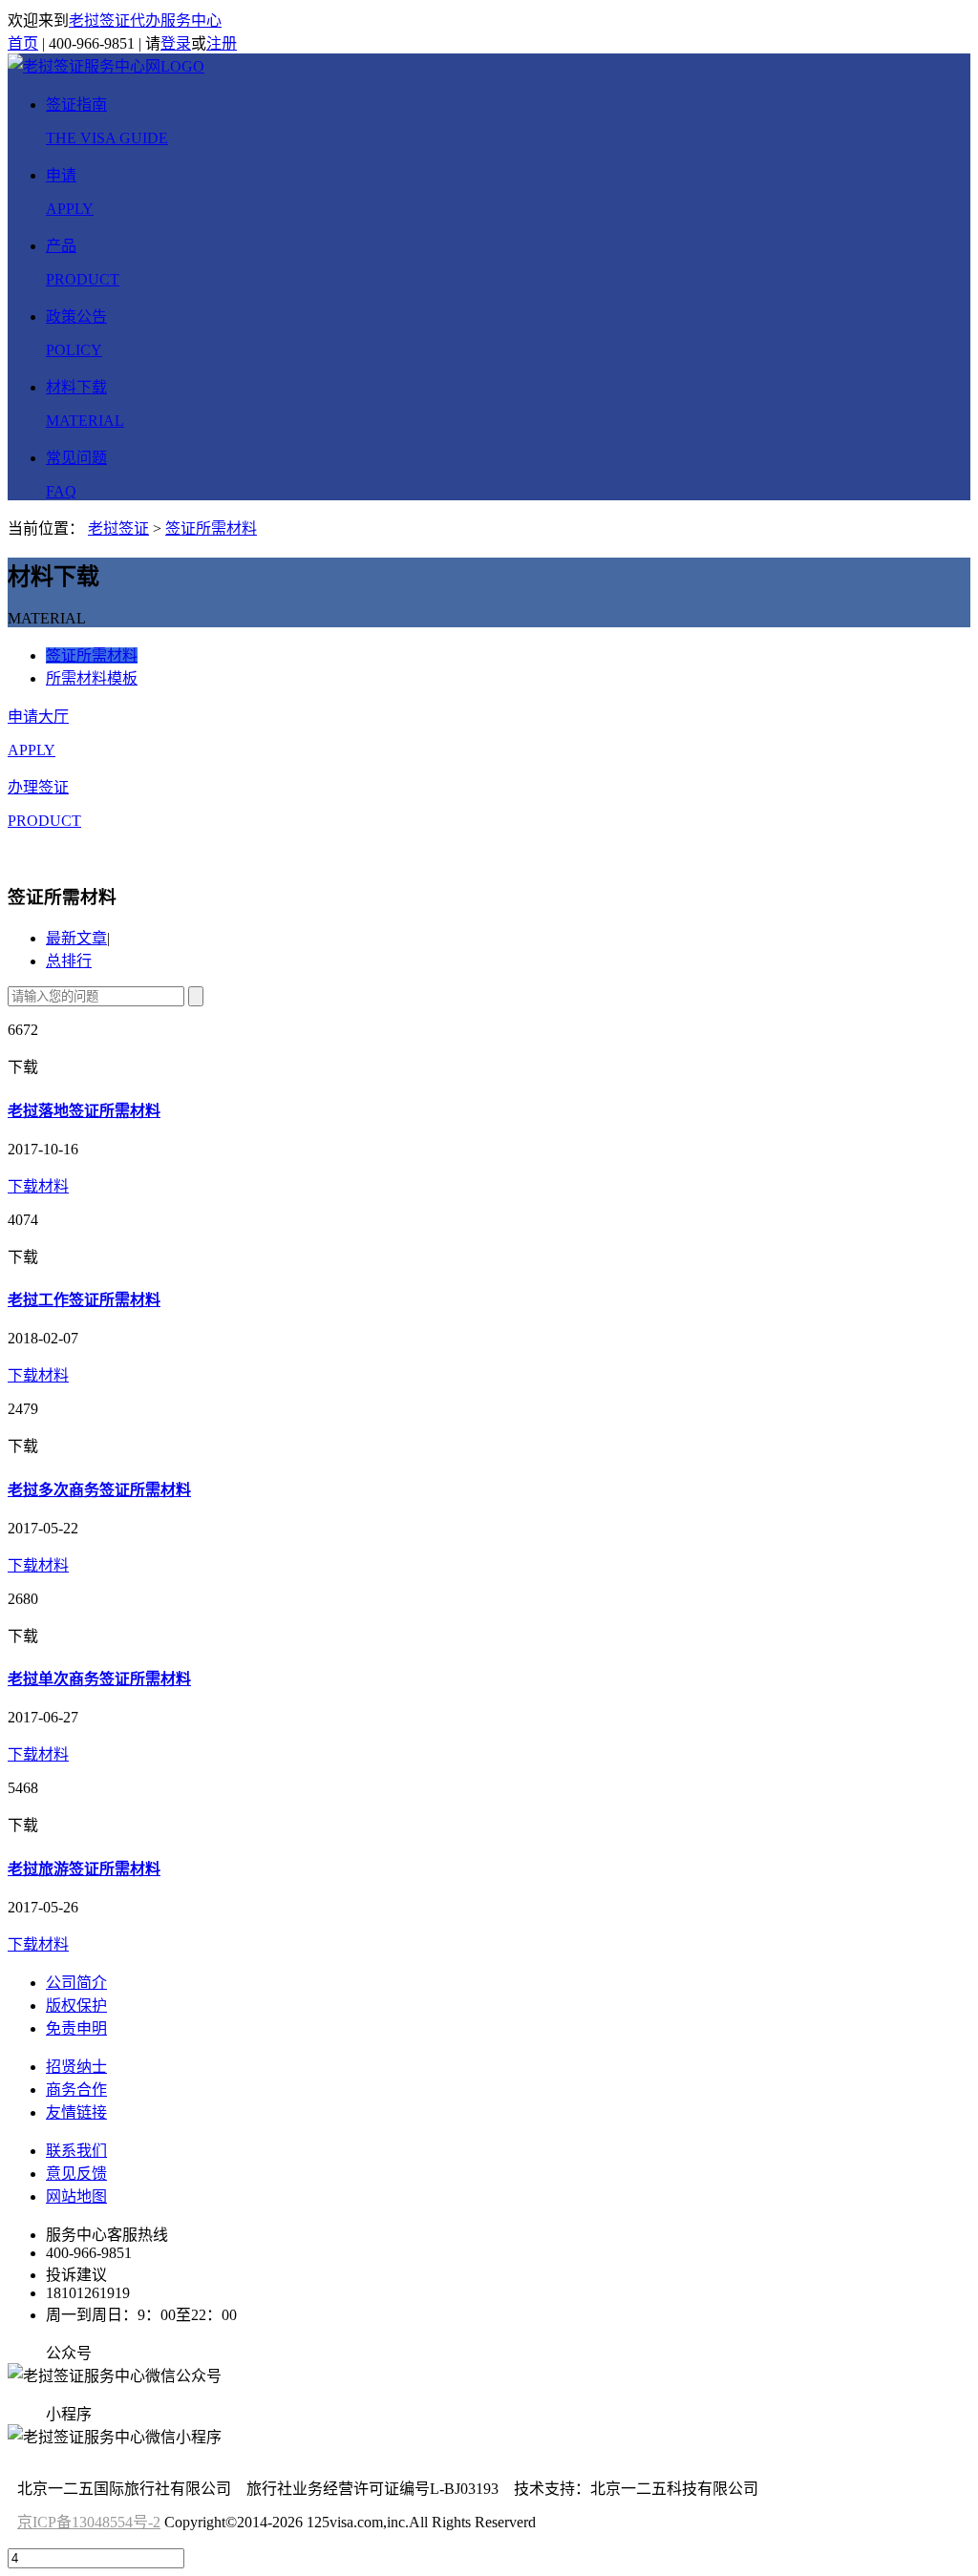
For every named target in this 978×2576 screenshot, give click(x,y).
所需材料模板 (92, 678)
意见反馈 (76, 2174)
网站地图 (76, 2196)
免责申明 (76, 2028)
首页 (23, 43)
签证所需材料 (211, 528)
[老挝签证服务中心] (106, 66)
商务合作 (76, 2090)
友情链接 (76, 2112)
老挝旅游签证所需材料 (84, 1869)
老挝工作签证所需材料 (84, 1300)
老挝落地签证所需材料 (84, 1111)
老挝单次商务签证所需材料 (99, 1679)
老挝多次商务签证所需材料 (99, 1490)
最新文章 (76, 938)
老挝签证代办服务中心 (145, 21)
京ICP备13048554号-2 (89, 2522)
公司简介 (76, 1983)
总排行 (69, 961)
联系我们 (76, 2151)
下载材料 (38, 1186)
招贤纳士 (76, 2067)
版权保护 (76, 2006)
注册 (222, 43)
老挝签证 (118, 528)
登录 (176, 43)
